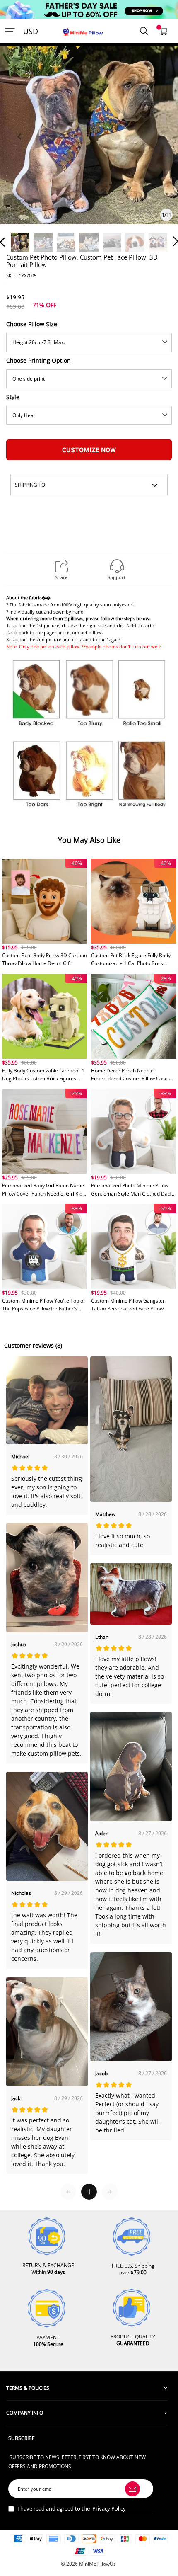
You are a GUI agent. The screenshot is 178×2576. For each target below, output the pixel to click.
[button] (19, 146)
